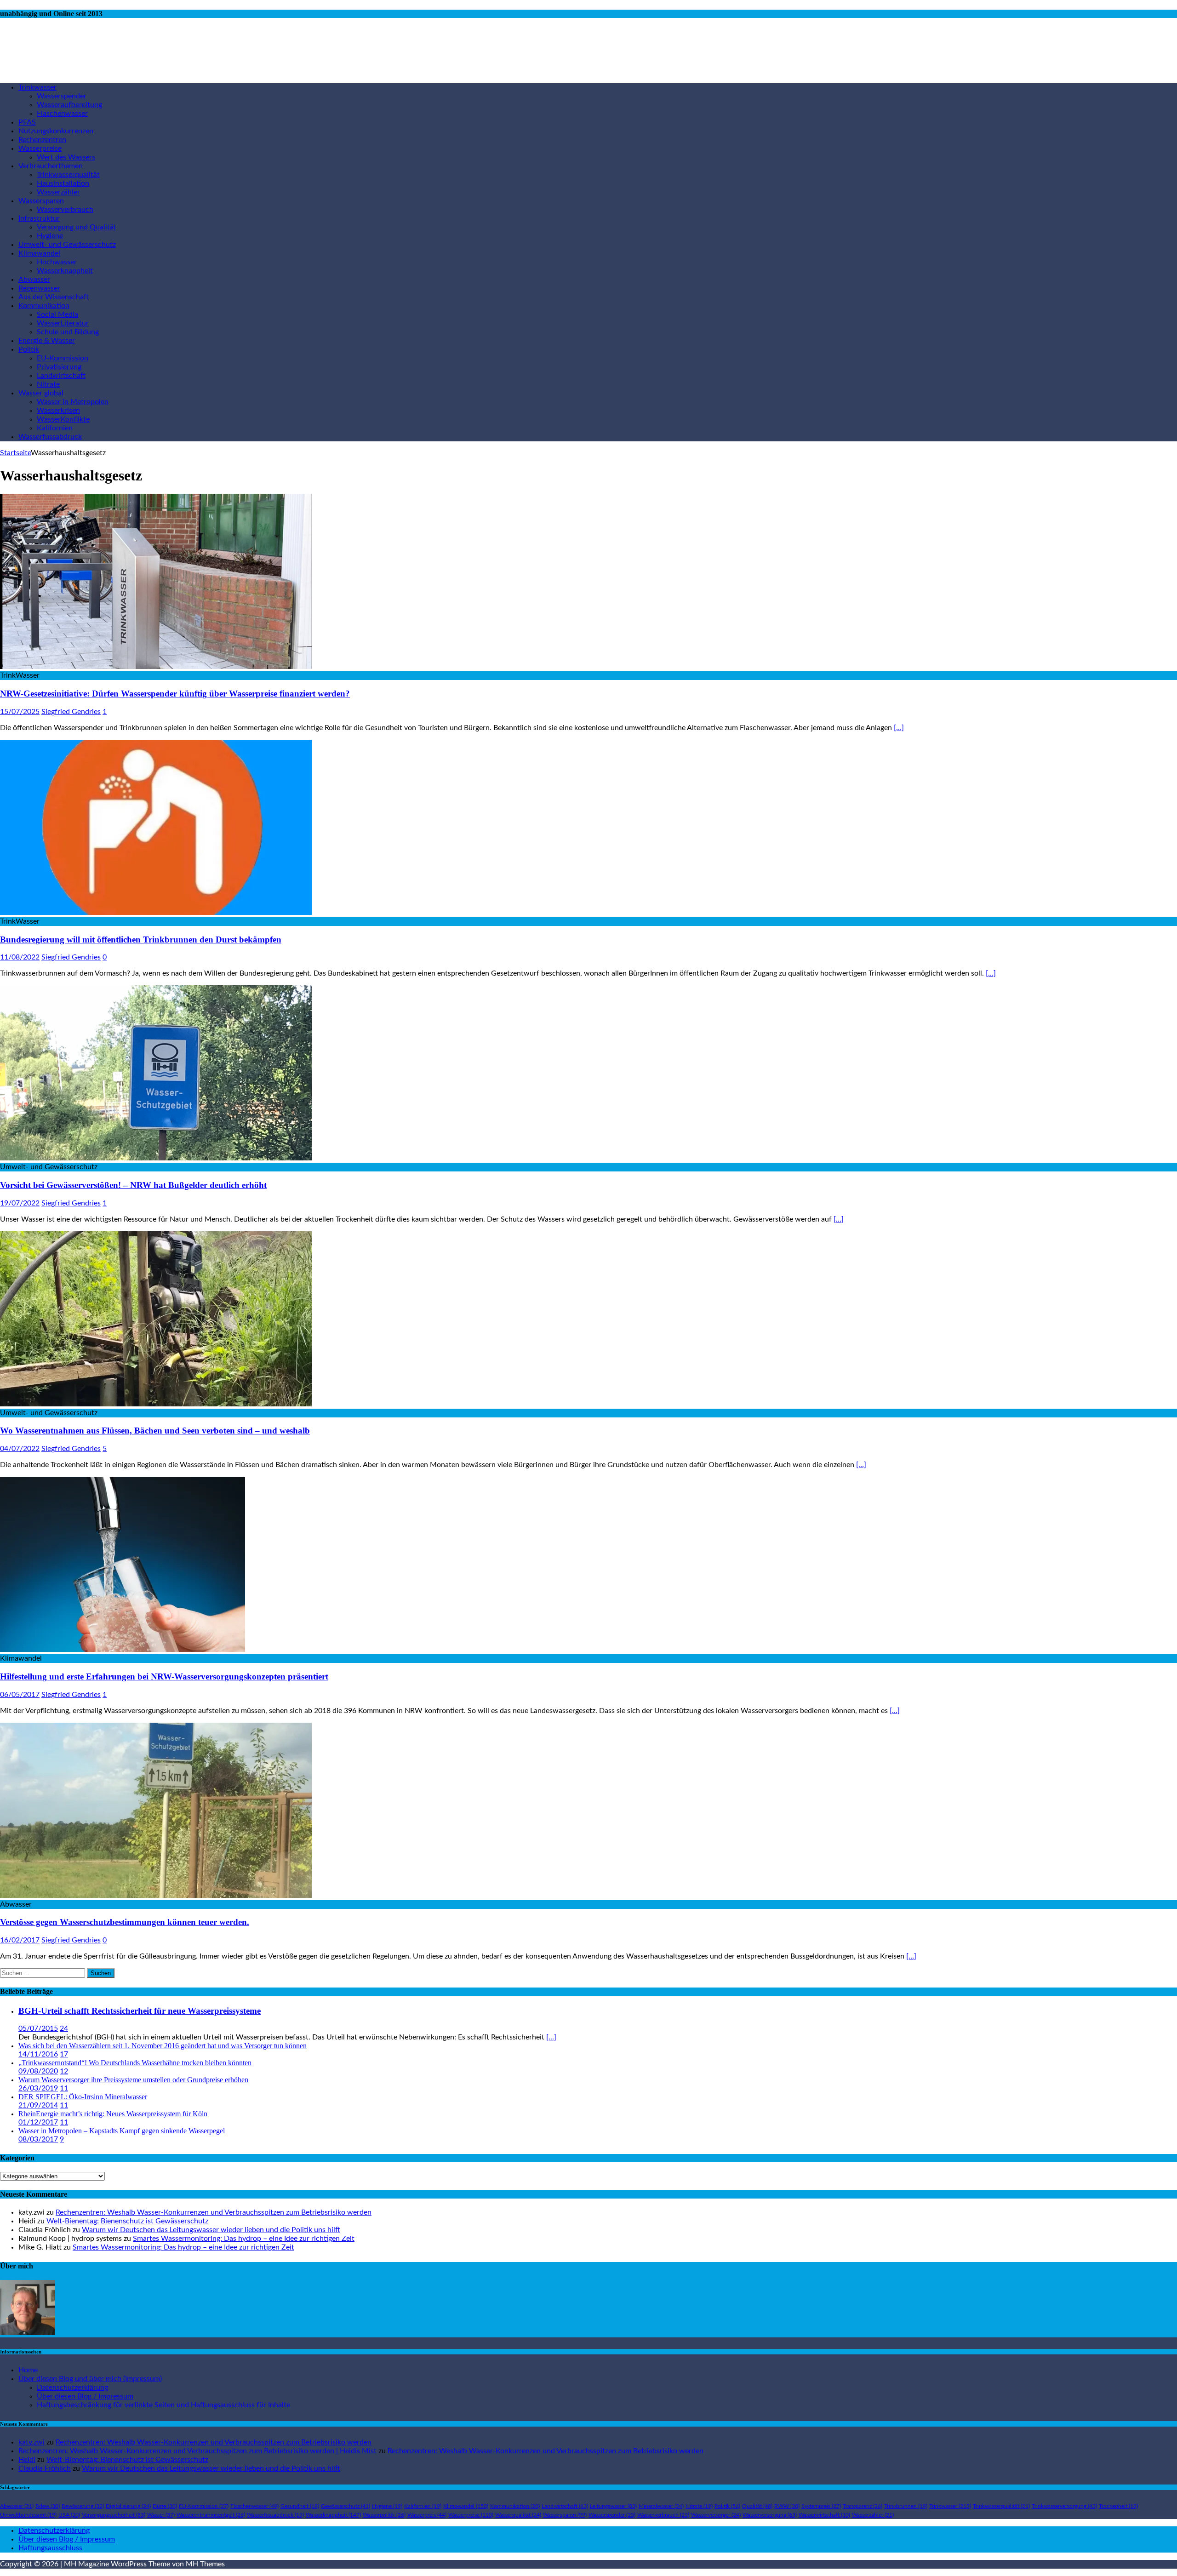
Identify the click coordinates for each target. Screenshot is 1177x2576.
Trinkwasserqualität (68, 175)
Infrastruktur (39, 218)
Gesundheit (300, 2506)
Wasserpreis (427, 2515)
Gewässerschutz (346, 2506)
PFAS (27, 122)
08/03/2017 (38, 2139)
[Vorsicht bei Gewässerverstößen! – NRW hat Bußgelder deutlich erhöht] (156, 1158)
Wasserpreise (40, 149)
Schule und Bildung (68, 332)
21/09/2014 (38, 2105)
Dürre (165, 2506)
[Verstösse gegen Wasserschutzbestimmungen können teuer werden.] (156, 1896)
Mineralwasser (661, 2506)
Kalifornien (55, 428)
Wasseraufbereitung (69, 105)
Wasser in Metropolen (73, 402)
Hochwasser (57, 262)
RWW (787, 2506)
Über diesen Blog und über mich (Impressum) (90, 2379)
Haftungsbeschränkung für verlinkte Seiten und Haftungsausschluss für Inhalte (163, 2405)
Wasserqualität (518, 2515)
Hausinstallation (63, 183)
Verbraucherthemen (51, 166)
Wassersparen (41, 201)
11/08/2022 (20, 957)
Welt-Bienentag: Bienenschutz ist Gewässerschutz (127, 2221)
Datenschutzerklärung (72, 2388)
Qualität (757, 2506)
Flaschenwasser (62, 114)
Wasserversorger (716, 2515)
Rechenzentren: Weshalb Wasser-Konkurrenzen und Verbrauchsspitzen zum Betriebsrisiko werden (214, 2212)
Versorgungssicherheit (114, 2515)
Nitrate (48, 384)
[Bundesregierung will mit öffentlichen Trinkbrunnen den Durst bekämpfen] (156, 913)
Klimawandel (39, 253)
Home (28, 2370)
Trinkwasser (37, 87)
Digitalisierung (128, 2506)
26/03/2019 (38, 2088)
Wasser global (41, 393)
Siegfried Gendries (71, 712)
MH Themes (205, 2564)
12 (64, 2071)
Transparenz (863, 2506)
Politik (29, 349)
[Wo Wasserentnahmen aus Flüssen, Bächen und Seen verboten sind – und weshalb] (156, 1404)
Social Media (57, 314)
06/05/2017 (20, 1695)
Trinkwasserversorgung (1064, 2506)
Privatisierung (59, 367)
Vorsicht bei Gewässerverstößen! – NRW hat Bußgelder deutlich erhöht (133, 1185)
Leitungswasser (613, 2506)
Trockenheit (1118, 2506)
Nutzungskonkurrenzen (56, 131)
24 (64, 2028)
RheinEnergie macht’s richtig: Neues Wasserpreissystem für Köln (113, 2114)
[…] (899, 728)
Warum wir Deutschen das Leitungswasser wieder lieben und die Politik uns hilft (211, 2230)
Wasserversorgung (770, 2515)
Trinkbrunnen (906, 2506)
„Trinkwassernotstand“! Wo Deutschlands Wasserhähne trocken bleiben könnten (135, 2063)
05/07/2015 (38, 2028)
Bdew (48, 2506)
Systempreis (821, 2506)
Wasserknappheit (65, 271)
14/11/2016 (38, 2054)
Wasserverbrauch (65, 210)
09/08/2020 (38, 2071)
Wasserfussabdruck (50, 437)
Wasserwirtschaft (824, 2515)
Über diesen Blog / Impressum (85, 2396)
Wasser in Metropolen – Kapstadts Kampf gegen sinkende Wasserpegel (122, 2131)
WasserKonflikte (63, 419)
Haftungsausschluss (50, 2548)
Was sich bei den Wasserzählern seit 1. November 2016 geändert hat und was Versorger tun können (163, 2046)
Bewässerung (83, 2506)
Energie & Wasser (47, 341)
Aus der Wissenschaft (54, 297)
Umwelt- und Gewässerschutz (67, 245)
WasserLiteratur (63, 323)
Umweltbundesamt (28, 2515)
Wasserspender (62, 96)
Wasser (161, 2515)
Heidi (27, 2460)
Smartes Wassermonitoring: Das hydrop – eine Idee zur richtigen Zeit (244, 2239)
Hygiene (50, 236)
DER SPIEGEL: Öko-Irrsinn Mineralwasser (83, 2097)
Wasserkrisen (58, 411)
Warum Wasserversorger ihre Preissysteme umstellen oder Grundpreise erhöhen (133, 2080)
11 (64, 2088)
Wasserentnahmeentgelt (211, 2515)
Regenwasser (39, 288)
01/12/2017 (38, 2122)
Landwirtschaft (61, 376)
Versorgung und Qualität (77, 227)
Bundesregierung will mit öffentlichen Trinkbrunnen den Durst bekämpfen (141, 940)
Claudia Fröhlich (45, 2468)
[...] (551, 2037)
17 (64, 2054)
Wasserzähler (58, 192)
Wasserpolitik (384, 2515)
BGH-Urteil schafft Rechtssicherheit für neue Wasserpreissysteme (140, 2011)
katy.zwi (31, 2442)
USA (69, 2515)
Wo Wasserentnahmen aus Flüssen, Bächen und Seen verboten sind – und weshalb (155, 1431)
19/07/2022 (20, 1203)
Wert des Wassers (66, 157)
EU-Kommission (63, 358)
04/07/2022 (20, 1449)
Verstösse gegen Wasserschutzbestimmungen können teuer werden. (125, 1922)
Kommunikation (44, 306)
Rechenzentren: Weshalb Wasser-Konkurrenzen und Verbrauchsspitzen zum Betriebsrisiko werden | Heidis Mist (197, 2451)
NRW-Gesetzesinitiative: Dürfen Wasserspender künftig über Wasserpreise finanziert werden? (175, 694)
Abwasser (34, 280)
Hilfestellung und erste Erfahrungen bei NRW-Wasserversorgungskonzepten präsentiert (164, 1676)
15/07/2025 (20, 712)
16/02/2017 (20, 1940)
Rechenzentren (42, 140)
